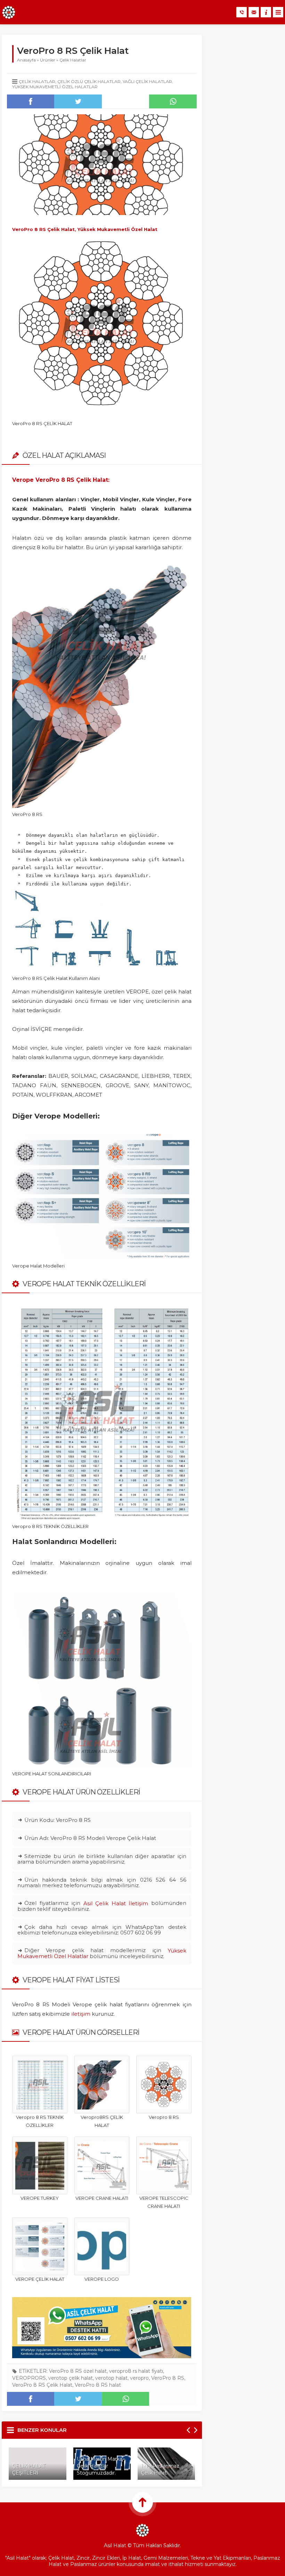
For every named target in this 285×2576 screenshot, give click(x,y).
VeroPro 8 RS (168, 2378)
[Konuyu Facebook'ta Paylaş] (31, 101)
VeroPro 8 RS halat (98, 2385)
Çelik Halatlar (73, 60)
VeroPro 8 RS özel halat (78, 2371)
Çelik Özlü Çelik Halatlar (89, 81)
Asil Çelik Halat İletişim (116, 1903)
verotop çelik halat (71, 2378)
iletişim (81, 2014)
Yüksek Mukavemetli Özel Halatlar (55, 87)
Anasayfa (26, 60)
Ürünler (48, 60)
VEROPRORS (29, 2378)
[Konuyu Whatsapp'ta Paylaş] (173, 101)
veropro (139, 2378)
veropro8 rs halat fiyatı (136, 2371)
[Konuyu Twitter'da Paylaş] (78, 101)
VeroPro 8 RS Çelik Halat (42, 2385)
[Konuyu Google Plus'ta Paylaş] (125, 101)
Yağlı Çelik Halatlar (147, 81)
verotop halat (111, 2378)
